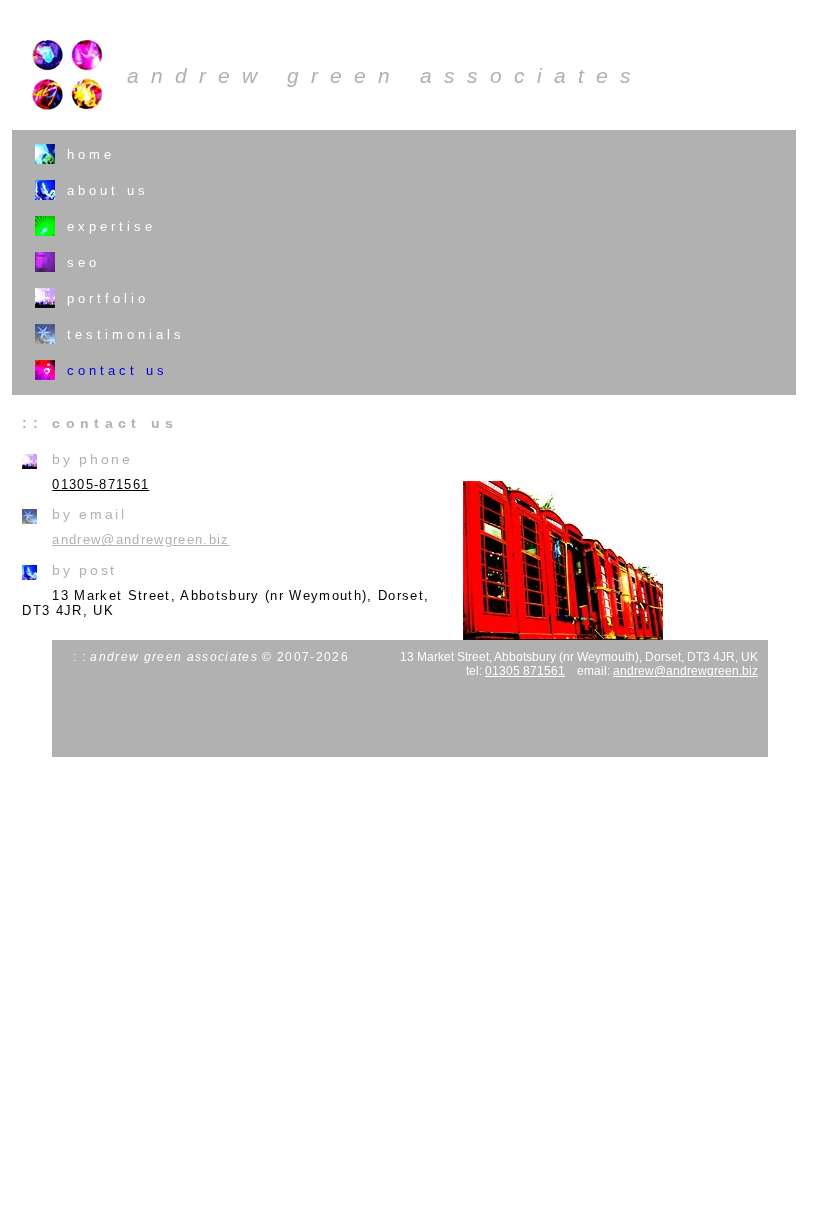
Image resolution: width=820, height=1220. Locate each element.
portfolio (108, 298)
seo (83, 262)
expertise (111, 226)
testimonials (126, 334)
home (91, 154)
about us (108, 190)
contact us (117, 370)
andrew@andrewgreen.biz (140, 539)
